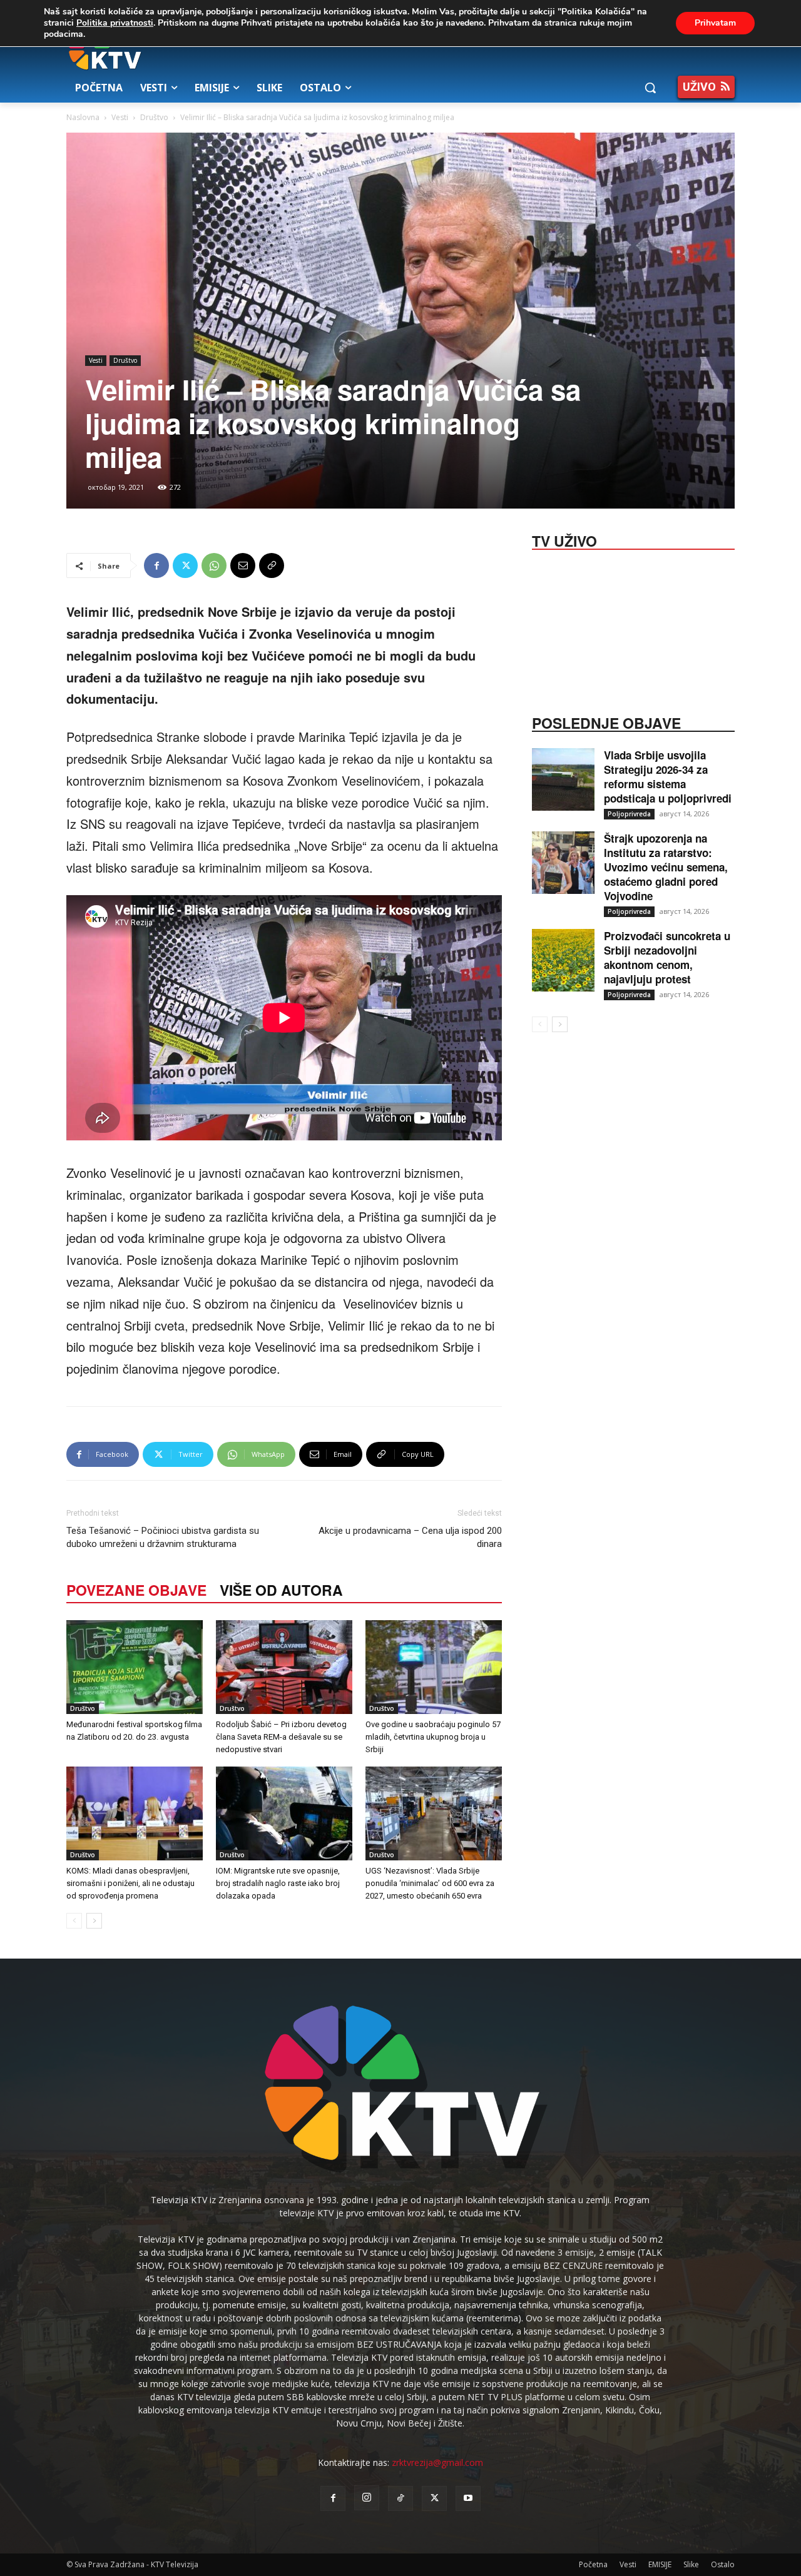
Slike (691, 2564)
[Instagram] (367, 2498)
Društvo (154, 117)
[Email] (243, 565)
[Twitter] (185, 565)
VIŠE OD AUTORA (281, 1590)
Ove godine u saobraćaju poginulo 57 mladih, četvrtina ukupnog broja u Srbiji (433, 1737)
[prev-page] (74, 1921)
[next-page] (94, 1921)
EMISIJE (660, 2564)
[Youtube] (468, 2498)
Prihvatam (715, 23)
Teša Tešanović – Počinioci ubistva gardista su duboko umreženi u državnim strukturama (163, 1537)
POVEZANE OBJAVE (136, 1590)
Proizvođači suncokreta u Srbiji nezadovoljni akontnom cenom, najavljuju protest (667, 957)
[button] (650, 88)
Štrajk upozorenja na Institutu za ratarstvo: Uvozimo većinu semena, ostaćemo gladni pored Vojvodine (666, 867)
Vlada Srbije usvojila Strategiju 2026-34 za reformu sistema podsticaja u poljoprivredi (668, 777)
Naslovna (83, 117)
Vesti (120, 117)
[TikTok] (400, 2498)
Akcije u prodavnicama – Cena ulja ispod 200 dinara (410, 1537)
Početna (593, 2564)
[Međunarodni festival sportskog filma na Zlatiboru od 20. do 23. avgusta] (135, 1667)
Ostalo (723, 2564)
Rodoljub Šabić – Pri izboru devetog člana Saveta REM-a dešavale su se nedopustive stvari (281, 1737)
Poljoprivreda (629, 814)
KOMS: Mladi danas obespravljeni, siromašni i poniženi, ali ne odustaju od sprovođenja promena (130, 1883)
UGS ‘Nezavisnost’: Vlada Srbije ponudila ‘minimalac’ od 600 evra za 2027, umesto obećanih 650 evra (430, 1883)
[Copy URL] (272, 565)
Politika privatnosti (115, 23)
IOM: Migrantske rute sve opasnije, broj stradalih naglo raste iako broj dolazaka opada (278, 1883)
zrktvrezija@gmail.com (437, 2462)
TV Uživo (564, 540)
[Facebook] (156, 565)
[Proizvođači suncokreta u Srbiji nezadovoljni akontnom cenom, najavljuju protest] (563, 960)
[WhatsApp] (214, 565)
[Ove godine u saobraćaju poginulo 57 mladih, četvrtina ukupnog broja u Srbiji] (434, 1667)
